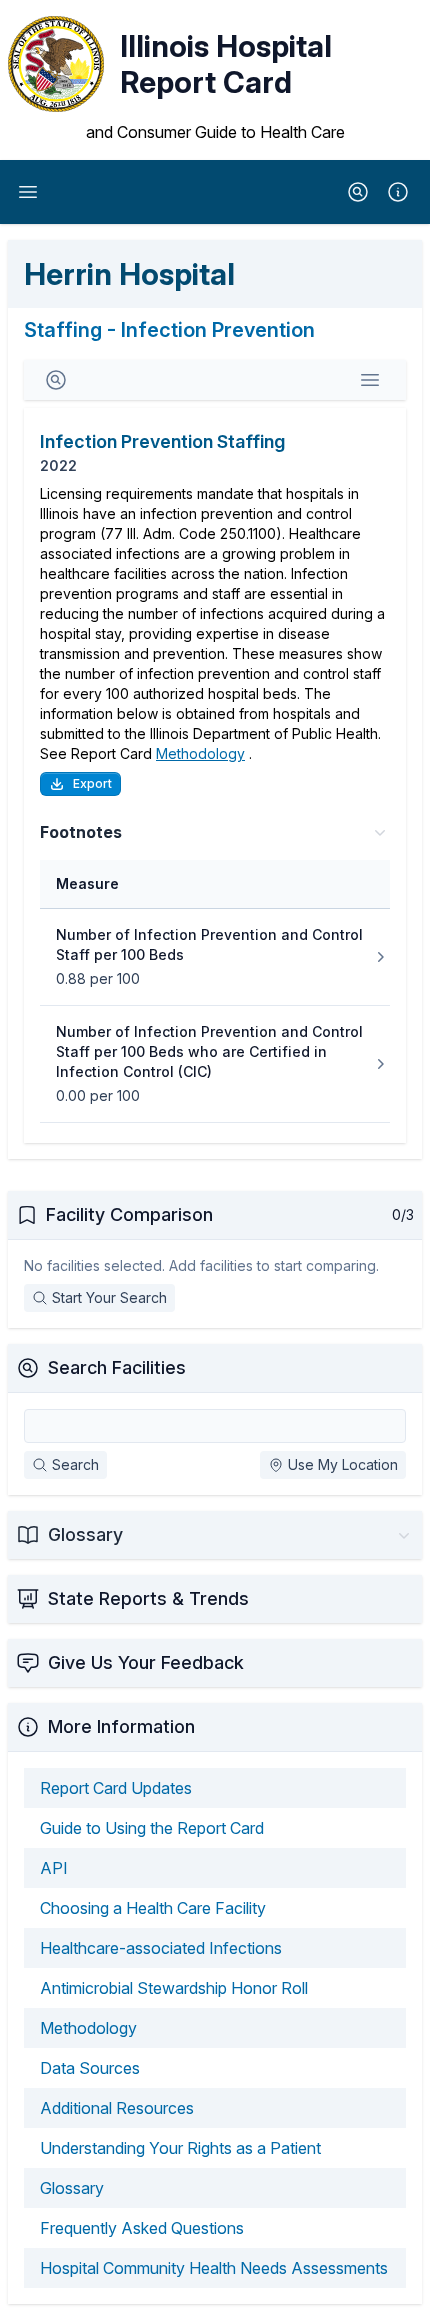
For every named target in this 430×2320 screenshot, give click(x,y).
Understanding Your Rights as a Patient (180, 2148)
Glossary (72, 2188)
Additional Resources (117, 2108)
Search (75, 1464)
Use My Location (343, 1464)
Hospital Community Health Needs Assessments (214, 2268)
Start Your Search (109, 1297)
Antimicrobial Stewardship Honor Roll (174, 1988)
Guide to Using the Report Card (152, 1828)
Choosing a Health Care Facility (153, 1908)
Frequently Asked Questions (142, 2228)
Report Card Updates (116, 1788)
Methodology (200, 753)
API (54, 1868)
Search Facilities (117, 1367)
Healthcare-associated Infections (161, 1948)
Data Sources (90, 2068)
